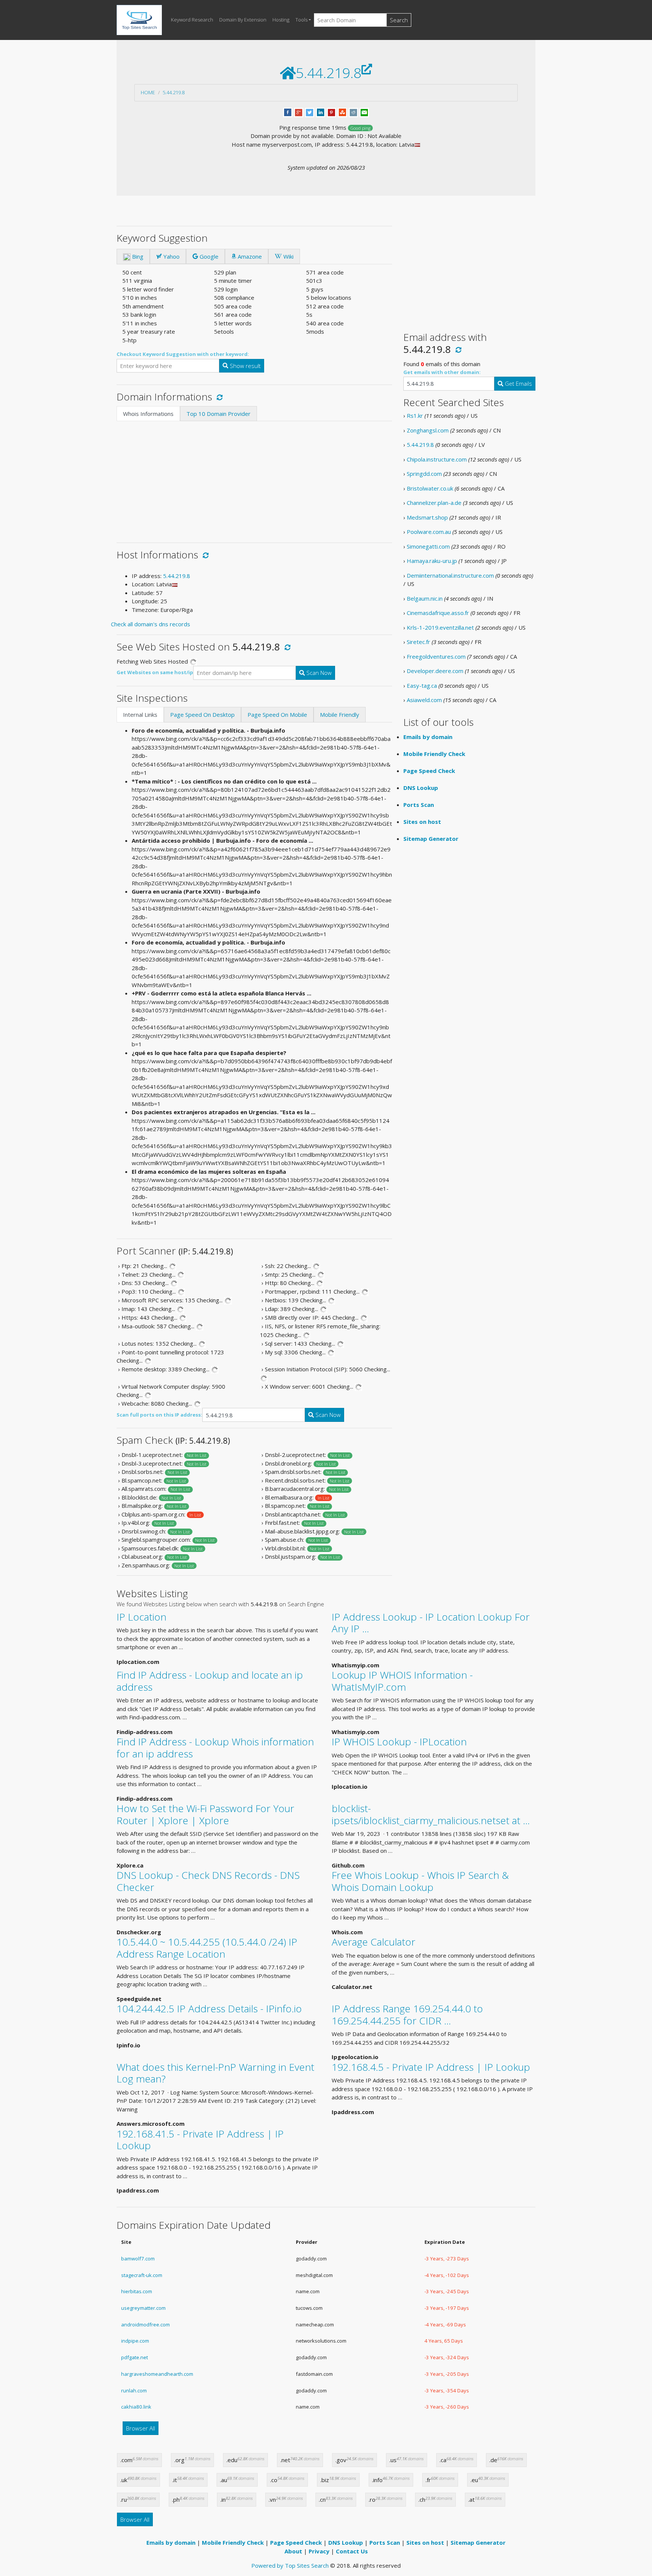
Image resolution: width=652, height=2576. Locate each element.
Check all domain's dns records (151, 624)
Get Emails (518, 383)
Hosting (281, 20)
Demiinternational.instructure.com (450, 575)
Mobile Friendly (340, 715)
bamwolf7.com (138, 2259)
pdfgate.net (135, 2357)
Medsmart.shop (427, 517)
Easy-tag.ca (422, 685)
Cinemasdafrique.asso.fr (438, 613)
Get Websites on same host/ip (155, 672)
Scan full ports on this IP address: (159, 1415)
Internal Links (140, 715)
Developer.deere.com (435, 671)
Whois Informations (148, 414)
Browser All (141, 2428)
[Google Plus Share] (299, 112)
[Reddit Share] (353, 112)
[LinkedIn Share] (321, 112)
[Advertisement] (254, 478)
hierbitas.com (137, 2291)
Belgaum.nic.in (425, 598)
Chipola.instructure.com (437, 459)
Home (148, 92)
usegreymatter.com (143, 2308)
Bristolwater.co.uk (430, 488)
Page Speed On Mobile (277, 715)
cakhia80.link (136, 2407)
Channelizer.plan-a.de (434, 503)
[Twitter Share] (310, 112)
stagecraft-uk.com (142, 2275)
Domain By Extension (243, 20)
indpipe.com (135, 2341)
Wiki (288, 256)
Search (399, 20)
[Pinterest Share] (331, 112)
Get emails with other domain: (442, 372)
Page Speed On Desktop (202, 715)
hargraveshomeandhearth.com (157, 2374)
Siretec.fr (418, 642)
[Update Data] (218, 397)
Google (208, 256)
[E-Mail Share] (364, 112)
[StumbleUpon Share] (342, 112)
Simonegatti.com (428, 546)
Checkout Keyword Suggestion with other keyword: (183, 354)
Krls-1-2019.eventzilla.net (440, 627)
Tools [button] (301, 20)
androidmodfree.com (145, 2325)
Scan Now (318, 673)
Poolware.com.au (429, 532)
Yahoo (171, 256)
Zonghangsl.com (428, 430)
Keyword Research (192, 20)
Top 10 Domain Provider (218, 414)
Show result (244, 366)
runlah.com (134, 2390)
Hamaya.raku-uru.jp (432, 561)
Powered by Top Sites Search (290, 2565)
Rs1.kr (415, 416)
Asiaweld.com (424, 700)
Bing (137, 256)
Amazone (249, 256)
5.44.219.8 (174, 92)
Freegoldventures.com (436, 656)
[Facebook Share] (288, 112)
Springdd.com (424, 474)
